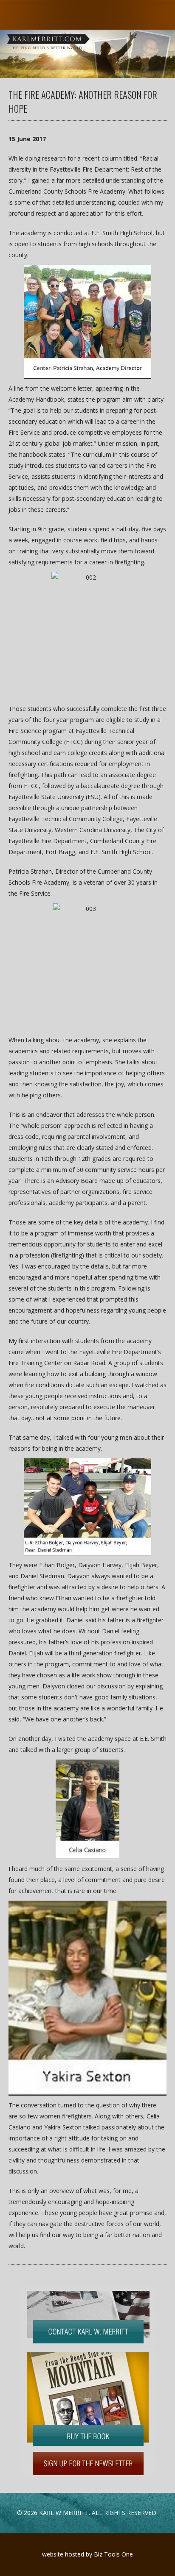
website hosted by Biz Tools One (87, 2554)
